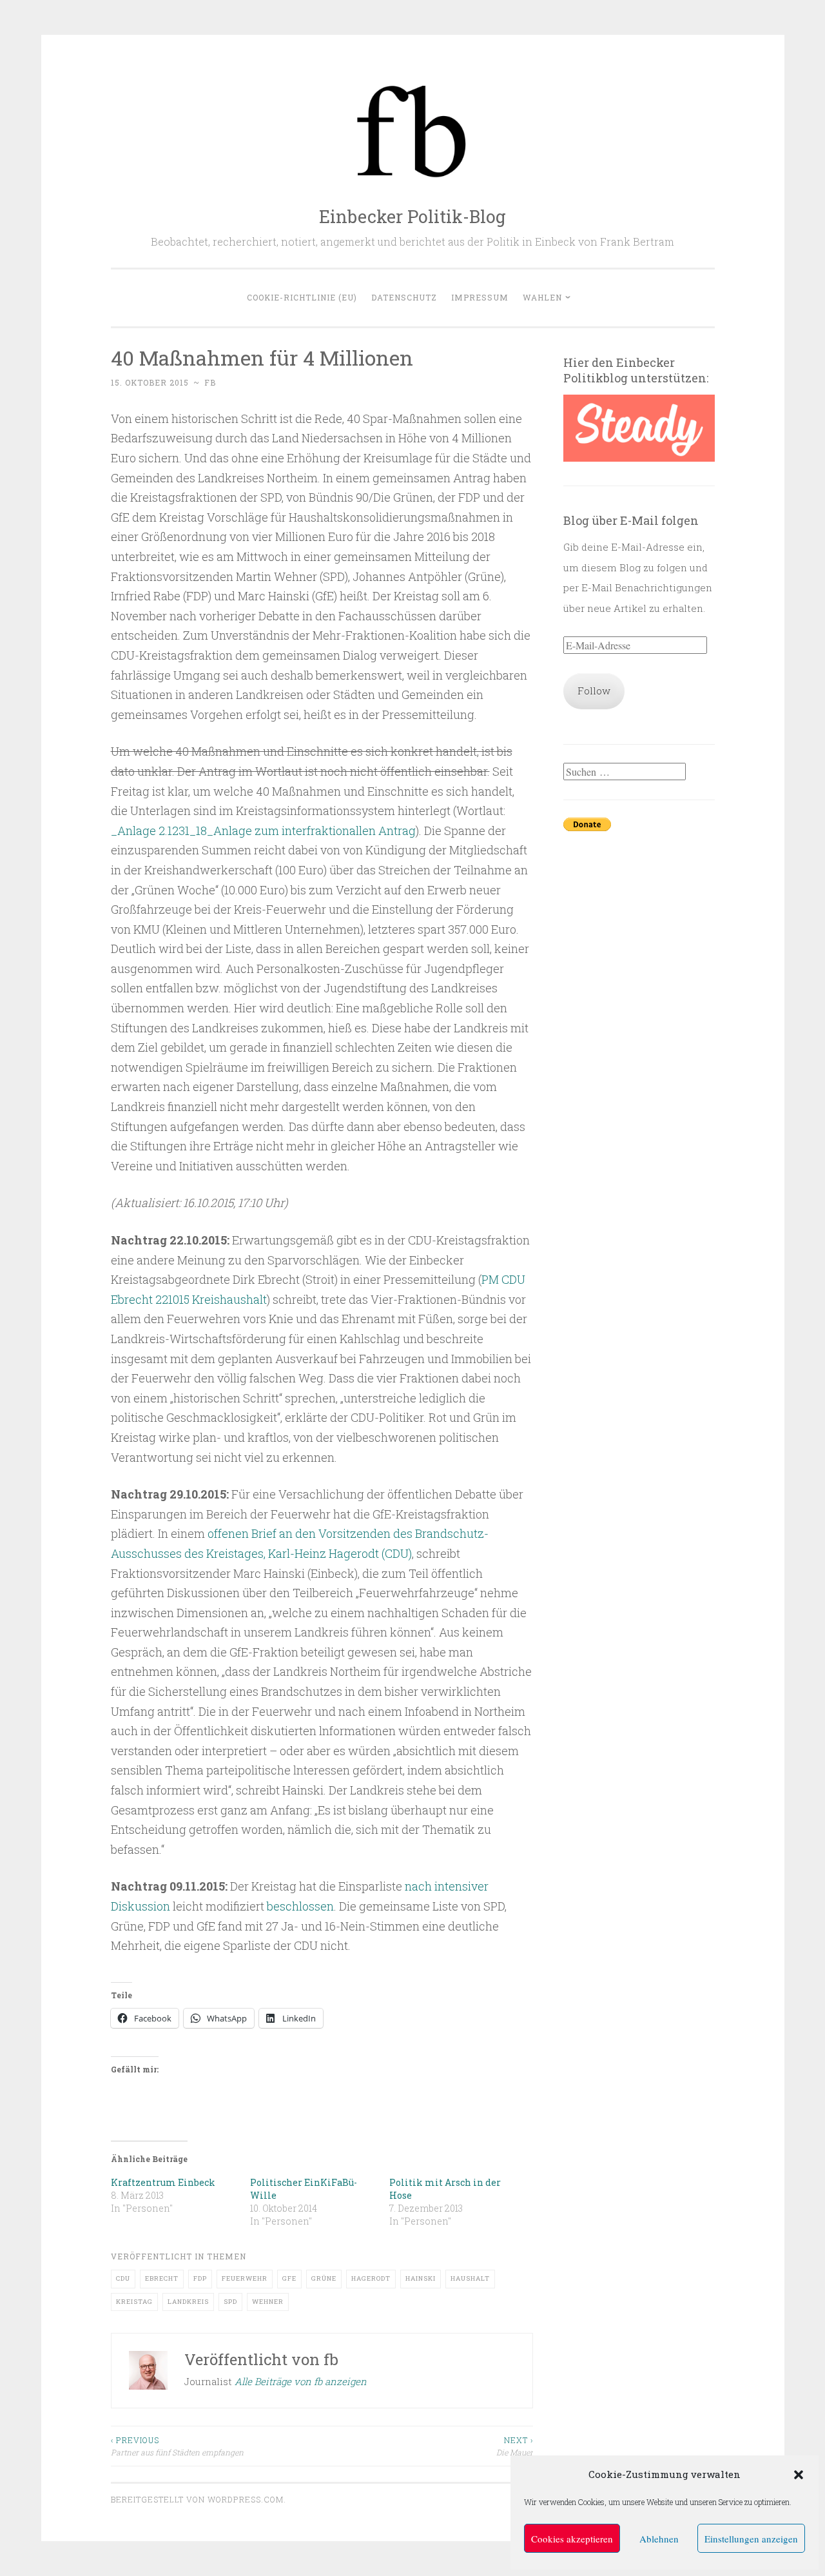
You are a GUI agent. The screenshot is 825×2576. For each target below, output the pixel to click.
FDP (200, 2278)
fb (210, 382)
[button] (799, 2475)
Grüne (324, 2278)
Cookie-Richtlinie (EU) (302, 297)
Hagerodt (371, 2278)
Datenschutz (404, 297)
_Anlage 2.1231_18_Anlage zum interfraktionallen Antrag (263, 831)
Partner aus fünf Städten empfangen (177, 2446)
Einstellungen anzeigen (751, 2539)
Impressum (480, 297)
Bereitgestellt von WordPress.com (197, 2499)
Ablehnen (659, 2539)
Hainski (421, 2278)
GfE (289, 2278)
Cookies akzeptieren (572, 2539)
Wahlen (542, 297)
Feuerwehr (245, 2278)
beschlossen (300, 1906)
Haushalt (470, 2278)
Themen (227, 2256)
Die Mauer (515, 2446)
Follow (594, 691)
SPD (230, 2302)
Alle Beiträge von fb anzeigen (301, 2381)
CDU (123, 2278)
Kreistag (134, 2302)
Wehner (268, 2302)
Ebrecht (162, 2278)
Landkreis (188, 2302)
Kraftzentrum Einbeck (163, 2182)
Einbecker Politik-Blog (412, 216)
